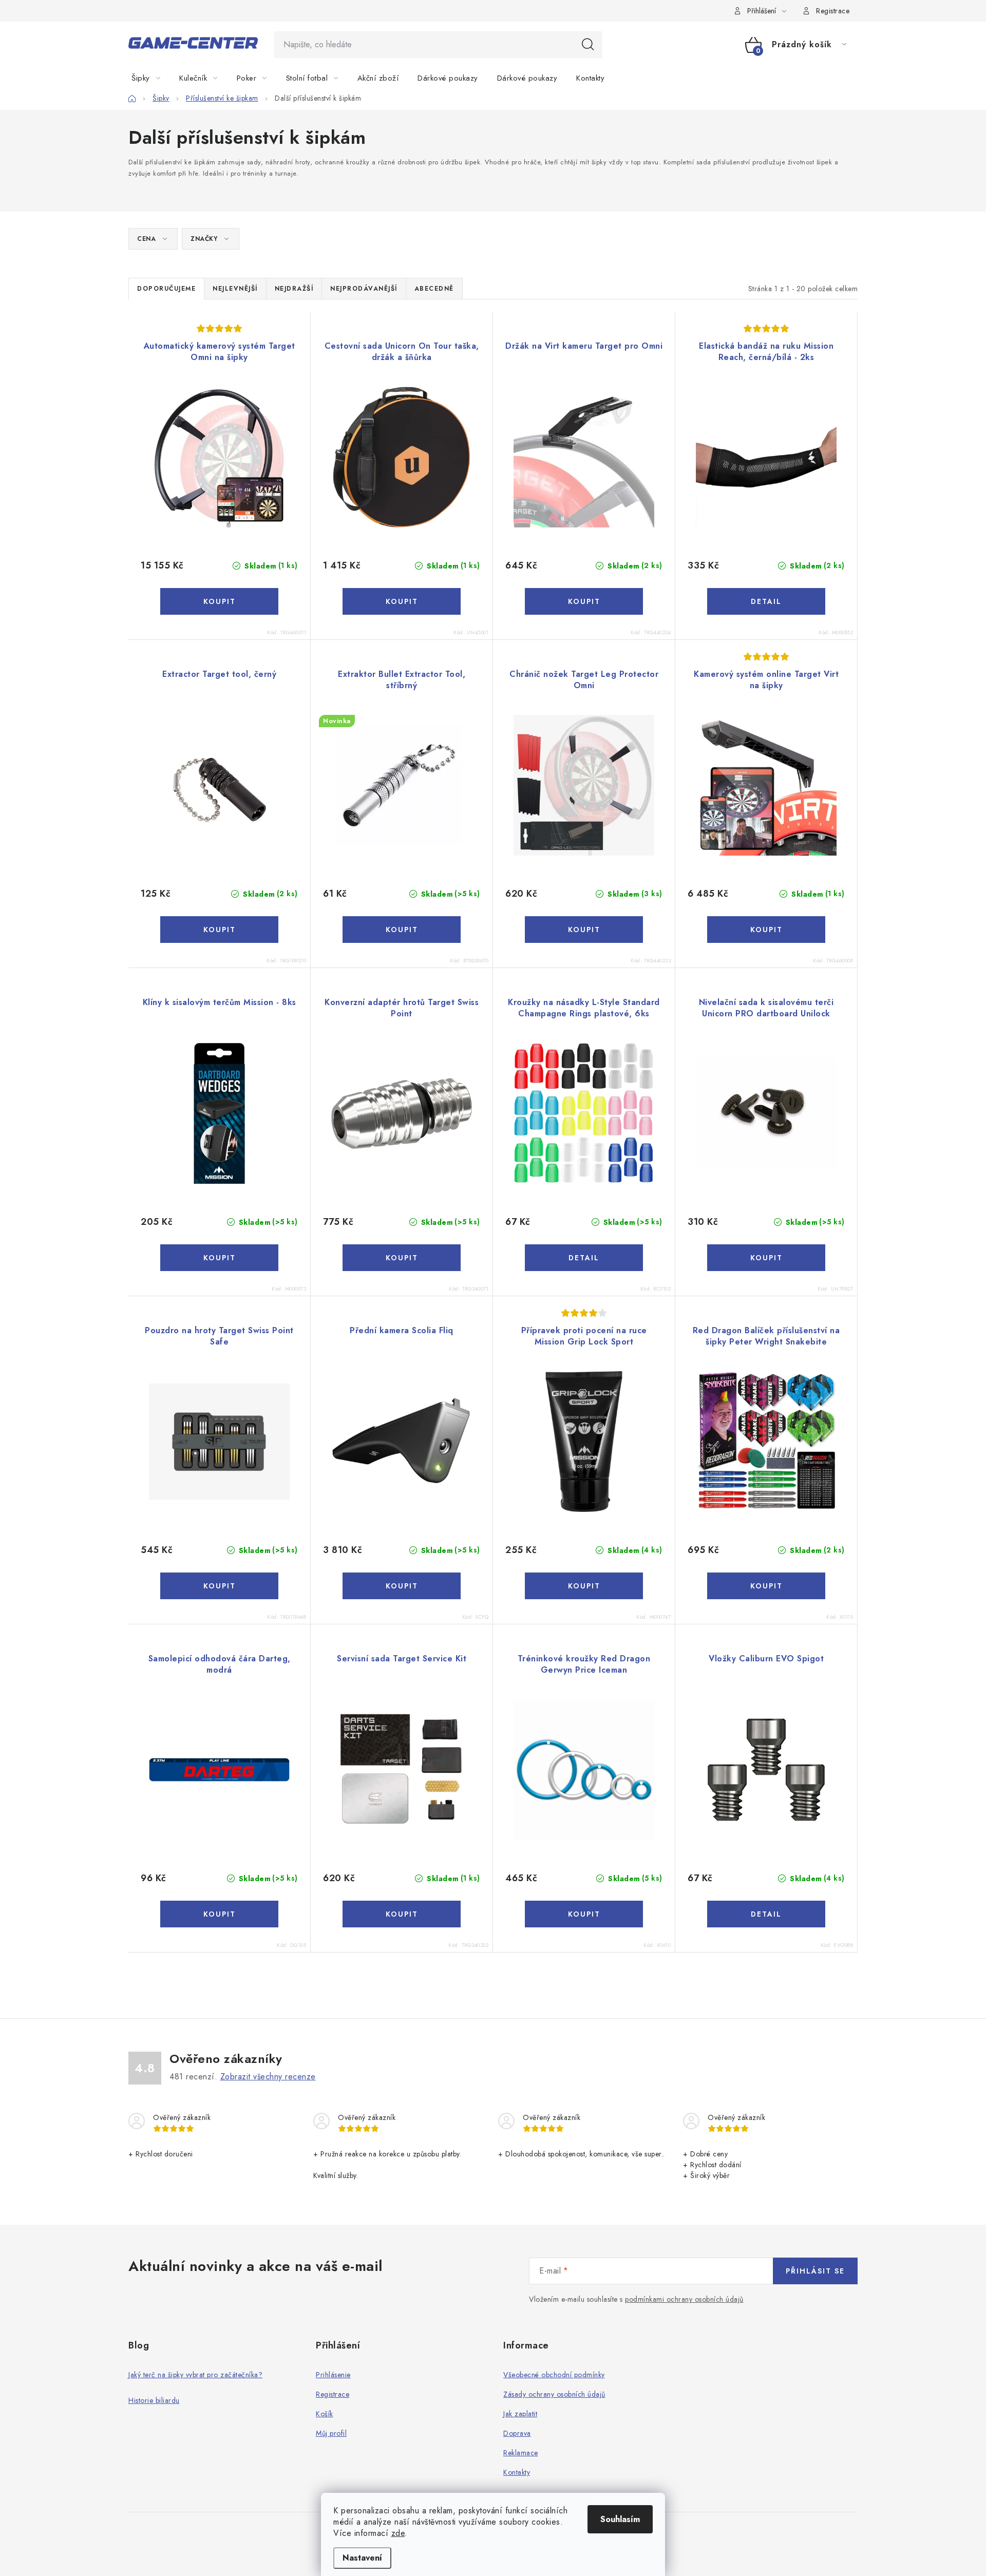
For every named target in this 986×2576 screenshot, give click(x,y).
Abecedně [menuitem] (434, 289)
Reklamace (521, 2453)
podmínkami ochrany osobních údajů (684, 2299)
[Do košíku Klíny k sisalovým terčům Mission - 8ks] (219, 1258)
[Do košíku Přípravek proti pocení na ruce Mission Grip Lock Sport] (584, 1586)
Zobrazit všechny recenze (268, 2077)
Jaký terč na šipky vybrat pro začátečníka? (195, 2375)
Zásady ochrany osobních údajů (554, 2394)
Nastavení (362, 2558)
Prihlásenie (333, 2375)
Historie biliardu (154, 2400)
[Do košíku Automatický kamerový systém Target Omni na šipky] (219, 601)
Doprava (517, 2433)
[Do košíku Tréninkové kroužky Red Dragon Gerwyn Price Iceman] (584, 1914)
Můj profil (331, 2433)
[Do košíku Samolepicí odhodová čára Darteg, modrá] (219, 1914)
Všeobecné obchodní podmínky (554, 2375)
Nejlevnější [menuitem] (235, 289)
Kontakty (517, 2472)
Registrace (833, 11)
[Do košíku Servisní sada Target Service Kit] (402, 1914)
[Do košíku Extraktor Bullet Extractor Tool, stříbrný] (402, 930)
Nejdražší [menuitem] (294, 289)
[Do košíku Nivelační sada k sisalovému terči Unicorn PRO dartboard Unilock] (766, 1258)
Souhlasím (620, 2519)
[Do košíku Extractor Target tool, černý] (219, 930)
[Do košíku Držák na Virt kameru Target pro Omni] (584, 601)
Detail (766, 601)
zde (398, 2533)
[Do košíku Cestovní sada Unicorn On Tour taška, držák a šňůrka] (402, 601)
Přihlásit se (815, 2271)
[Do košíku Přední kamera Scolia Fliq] (402, 1586)
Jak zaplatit (520, 2414)
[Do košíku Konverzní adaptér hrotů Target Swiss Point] (402, 1258)
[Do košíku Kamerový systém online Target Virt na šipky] (766, 930)
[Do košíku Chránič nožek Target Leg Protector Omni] (584, 930)
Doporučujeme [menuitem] (166, 289)
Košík (325, 2414)
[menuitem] (152, 78)
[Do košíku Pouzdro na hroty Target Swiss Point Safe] (219, 1586)
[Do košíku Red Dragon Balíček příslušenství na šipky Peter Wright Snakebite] (766, 1586)
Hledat (588, 45)
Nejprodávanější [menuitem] (364, 289)
